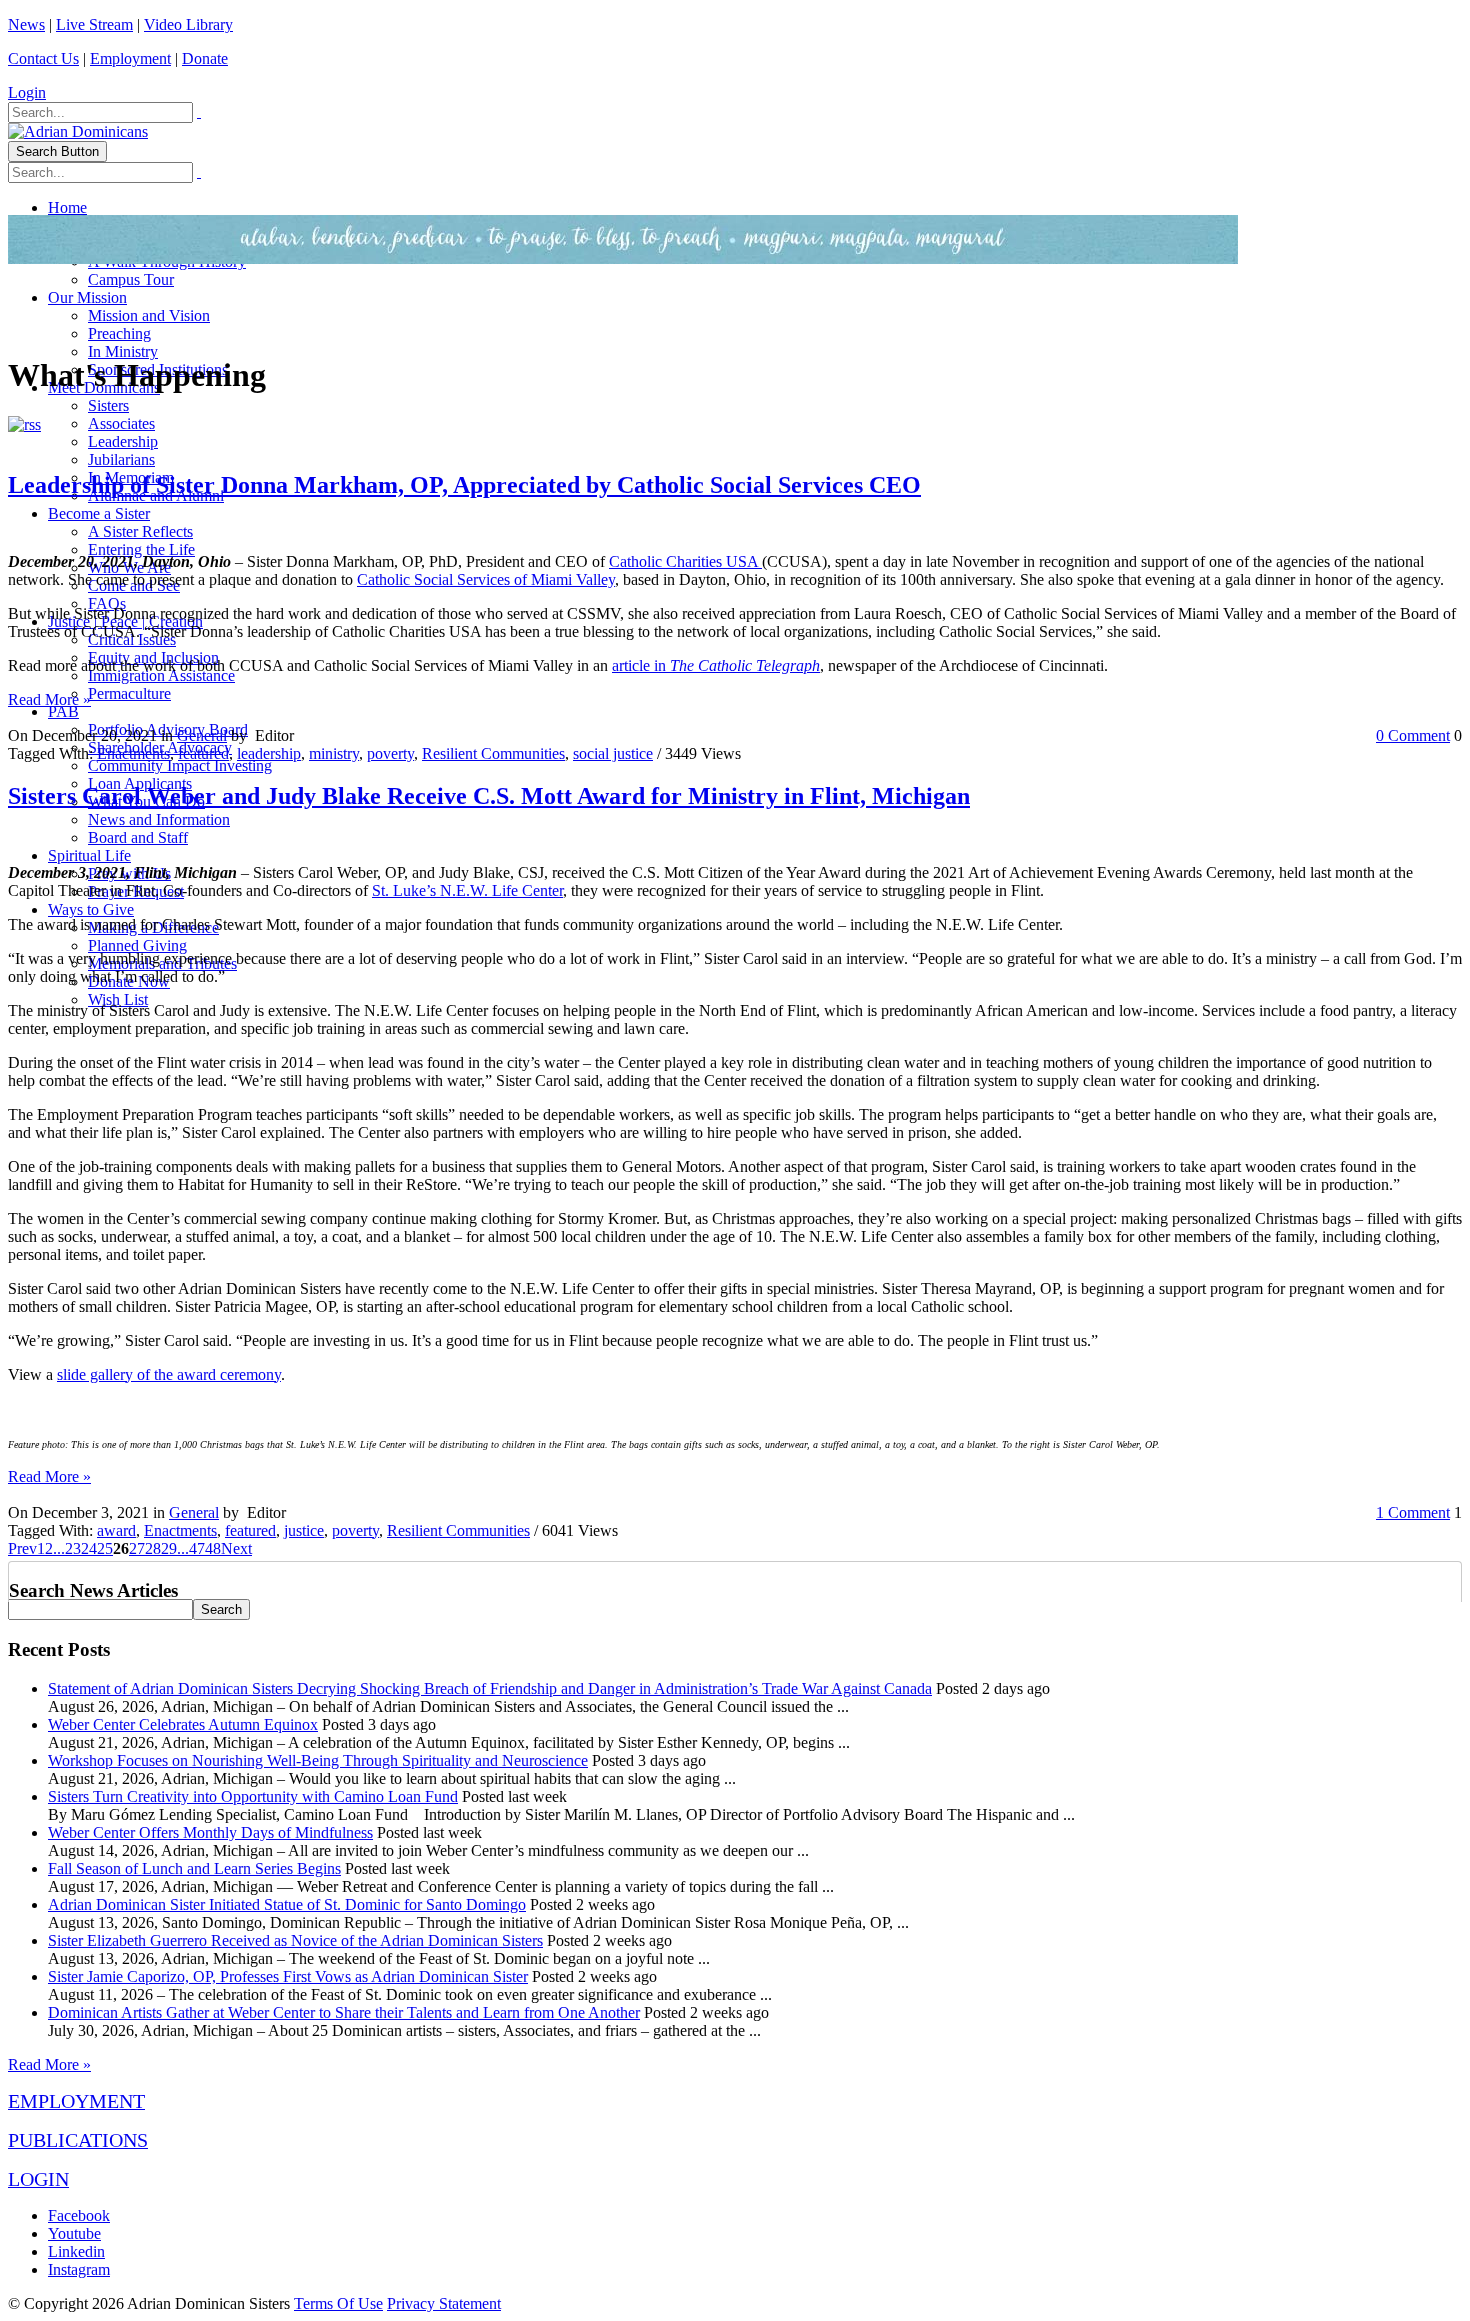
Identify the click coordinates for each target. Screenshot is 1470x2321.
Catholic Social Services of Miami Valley (486, 579)
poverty (390, 753)
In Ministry (123, 351)
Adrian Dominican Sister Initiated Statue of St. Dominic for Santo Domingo (287, 1904)
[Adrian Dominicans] (78, 131)
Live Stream (94, 24)
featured (203, 753)
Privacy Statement (444, 2303)
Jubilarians (121, 459)
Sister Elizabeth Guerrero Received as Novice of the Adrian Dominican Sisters (295, 1940)
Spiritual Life (89, 855)
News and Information (159, 819)
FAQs (107, 603)
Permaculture (129, 693)
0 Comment (1413, 735)
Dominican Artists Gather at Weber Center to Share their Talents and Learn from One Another (344, 2012)
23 (73, 1548)
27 (137, 1548)
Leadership (123, 441)
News (26, 24)
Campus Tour (131, 279)
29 (169, 1548)
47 (197, 1548)
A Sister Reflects (140, 531)
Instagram (79, 2269)
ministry (334, 753)
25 (105, 1548)
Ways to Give (91, 909)
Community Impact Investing (180, 765)
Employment (130, 58)
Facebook (79, 2215)
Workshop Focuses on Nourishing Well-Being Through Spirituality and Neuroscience (318, 1760)
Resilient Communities (493, 753)
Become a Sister (99, 513)
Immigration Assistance (161, 675)
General (202, 735)
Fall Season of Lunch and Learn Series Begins (194, 1868)
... (59, 1548)
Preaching (119, 333)
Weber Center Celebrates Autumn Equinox (183, 1724)
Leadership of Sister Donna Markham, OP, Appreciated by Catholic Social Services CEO (464, 485)
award (116, 1530)
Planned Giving (137, 945)
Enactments (133, 753)
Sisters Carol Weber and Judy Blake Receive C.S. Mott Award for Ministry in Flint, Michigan (489, 796)
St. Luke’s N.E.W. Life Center (467, 890)
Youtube (74, 2233)
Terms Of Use (338, 2303)
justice (304, 1530)
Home (67, 207)
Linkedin (76, 2251)
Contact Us (43, 58)
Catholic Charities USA (685, 561)
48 (213, 1548)
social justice (613, 753)
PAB (63, 711)
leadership (269, 753)
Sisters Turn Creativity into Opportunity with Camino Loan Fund (253, 1796)
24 (89, 1548)
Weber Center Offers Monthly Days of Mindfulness (210, 1832)
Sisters (108, 405)
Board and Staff (138, 837)
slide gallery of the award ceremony (169, 1374)
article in (716, 665)
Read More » (49, 699)
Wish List (118, 999)
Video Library (188, 24)
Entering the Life (141, 549)
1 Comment (1413, 1512)
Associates (121, 423)
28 (153, 1548)
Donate (205, 58)
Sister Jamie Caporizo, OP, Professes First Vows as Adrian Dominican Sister (288, 1976)
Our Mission (87, 297)
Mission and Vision (149, 315)
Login (27, 92)
